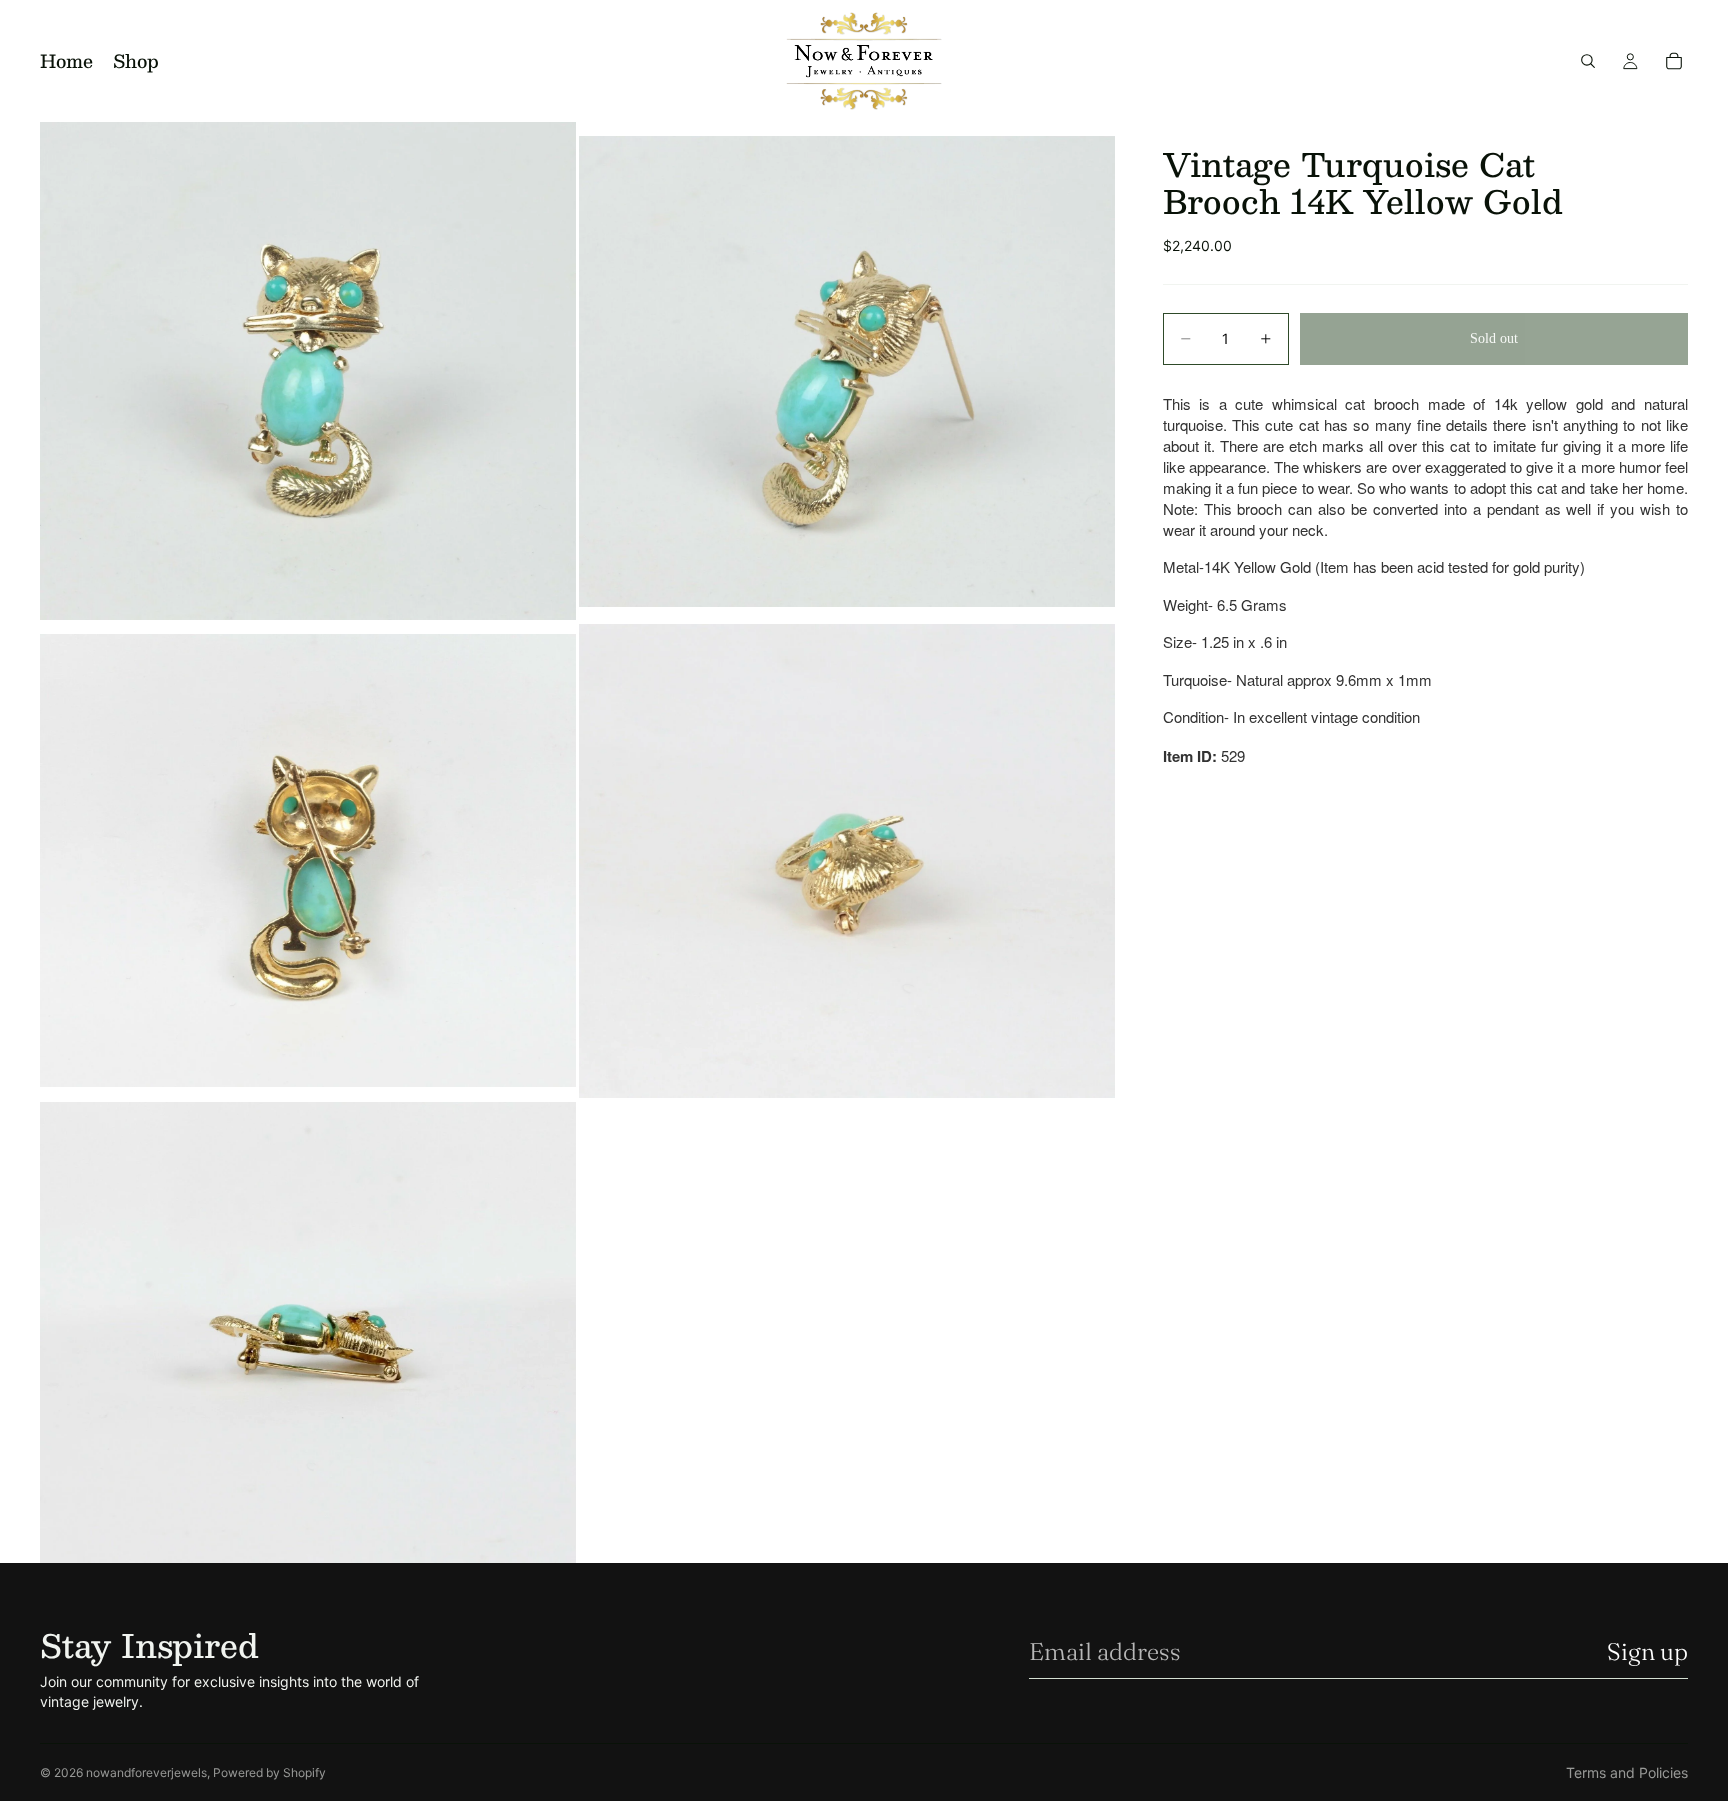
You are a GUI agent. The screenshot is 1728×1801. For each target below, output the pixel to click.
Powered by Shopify (269, 1772)
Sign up (1647, 1651)
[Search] (1588, 61)
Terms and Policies (1627, 1772)
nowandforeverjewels (146, 1772)
